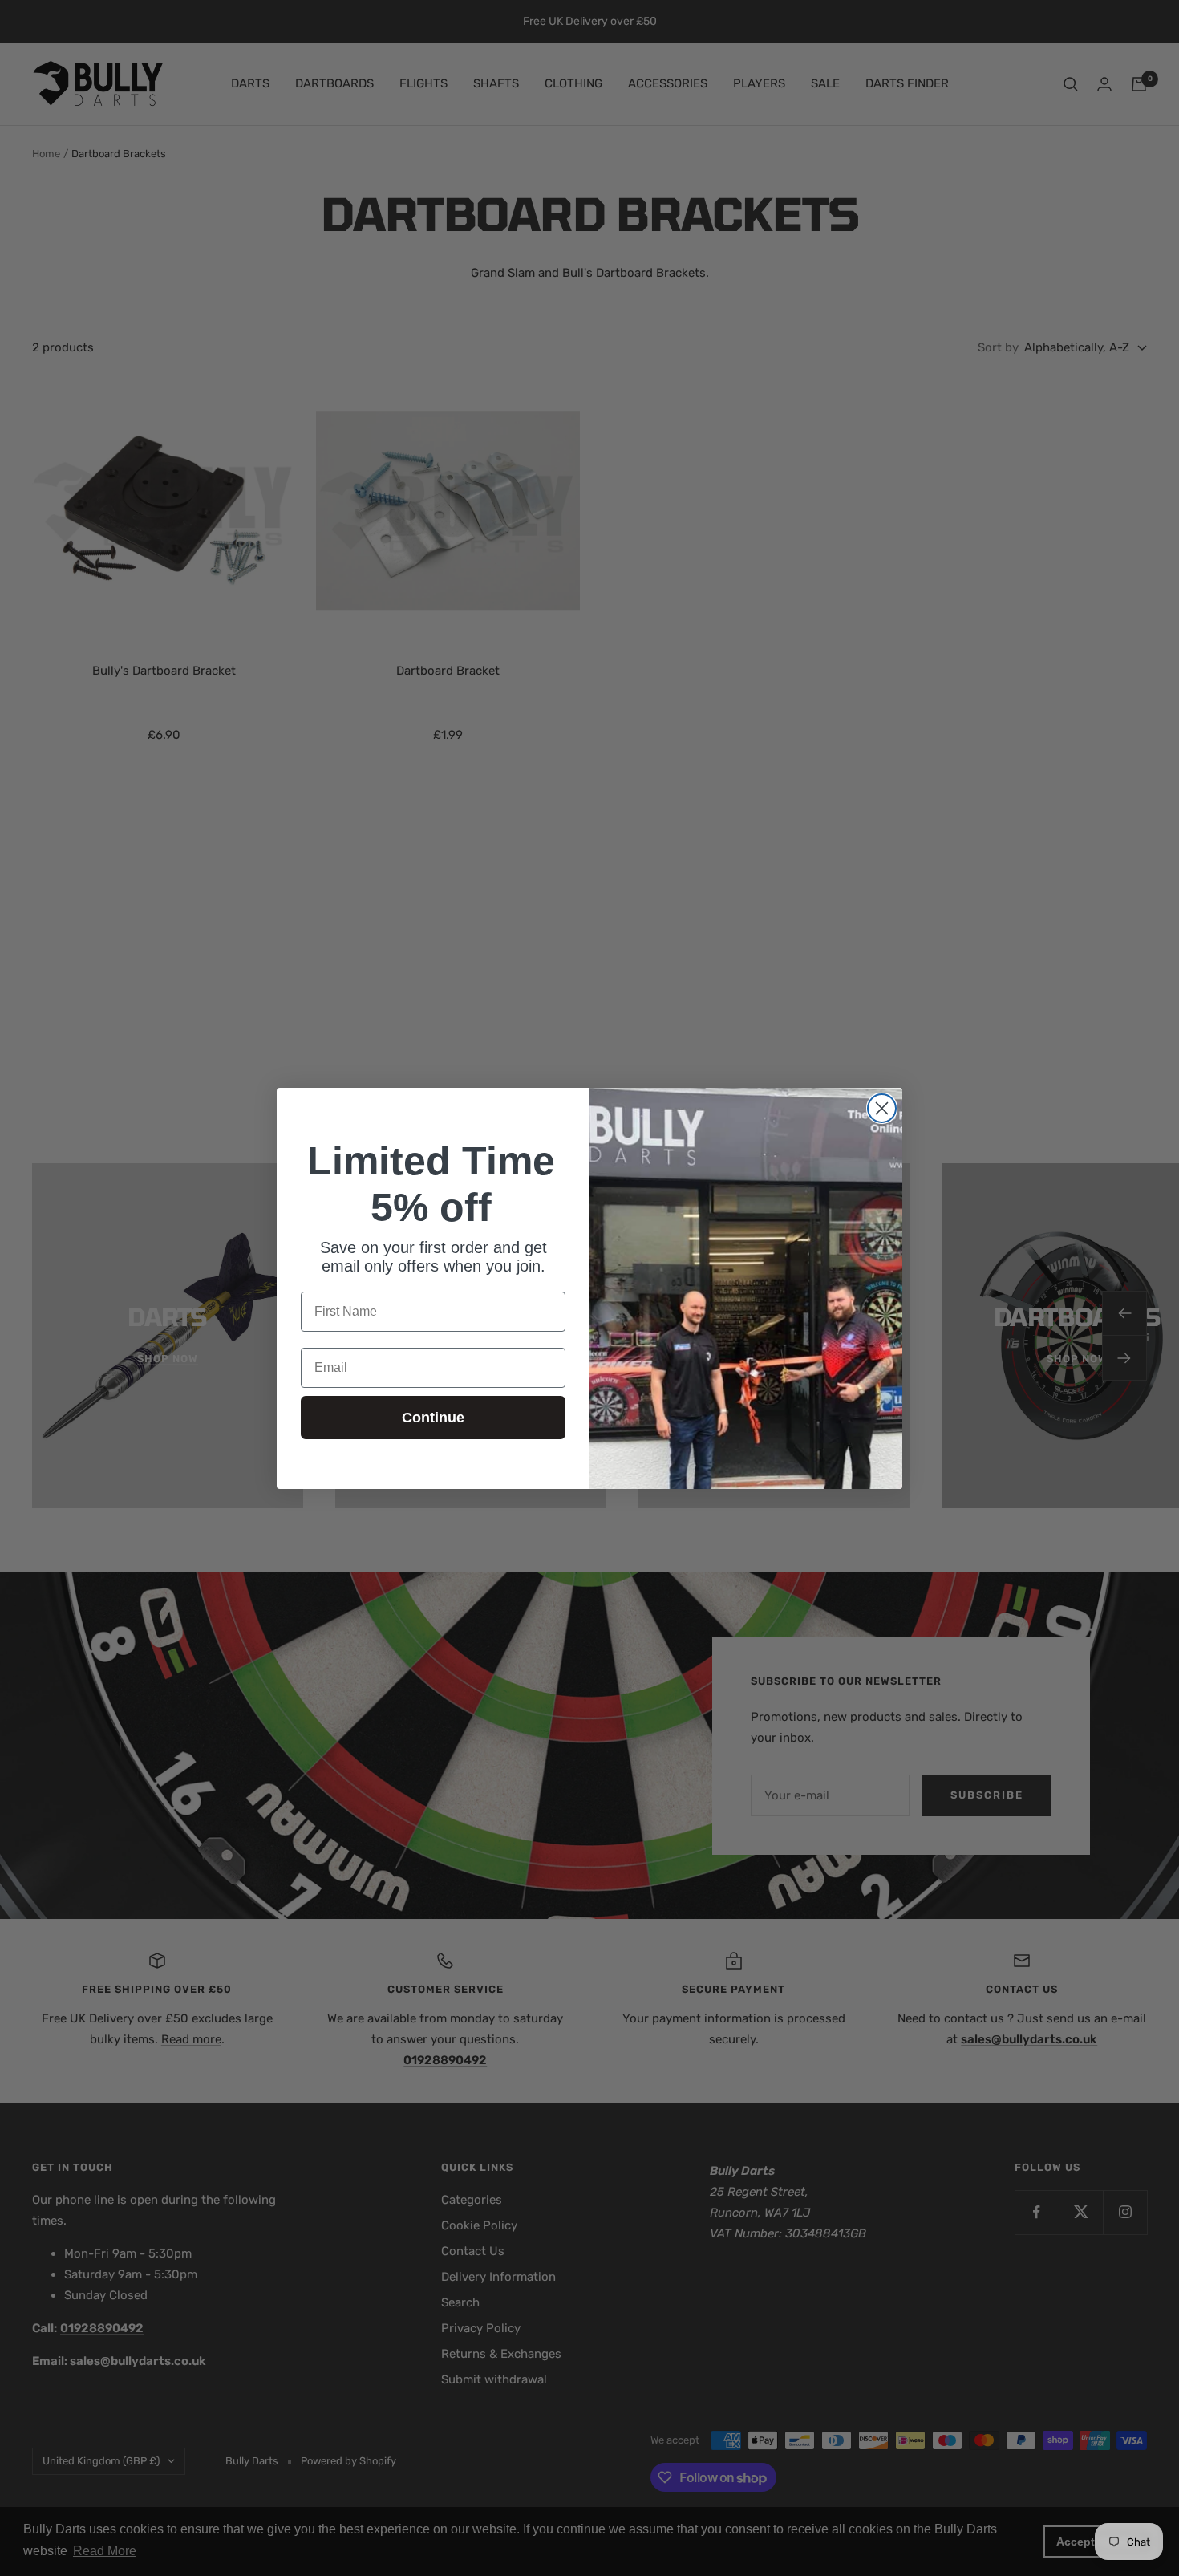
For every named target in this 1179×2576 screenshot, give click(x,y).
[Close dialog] (882, 1108)
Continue (433, 1418)
